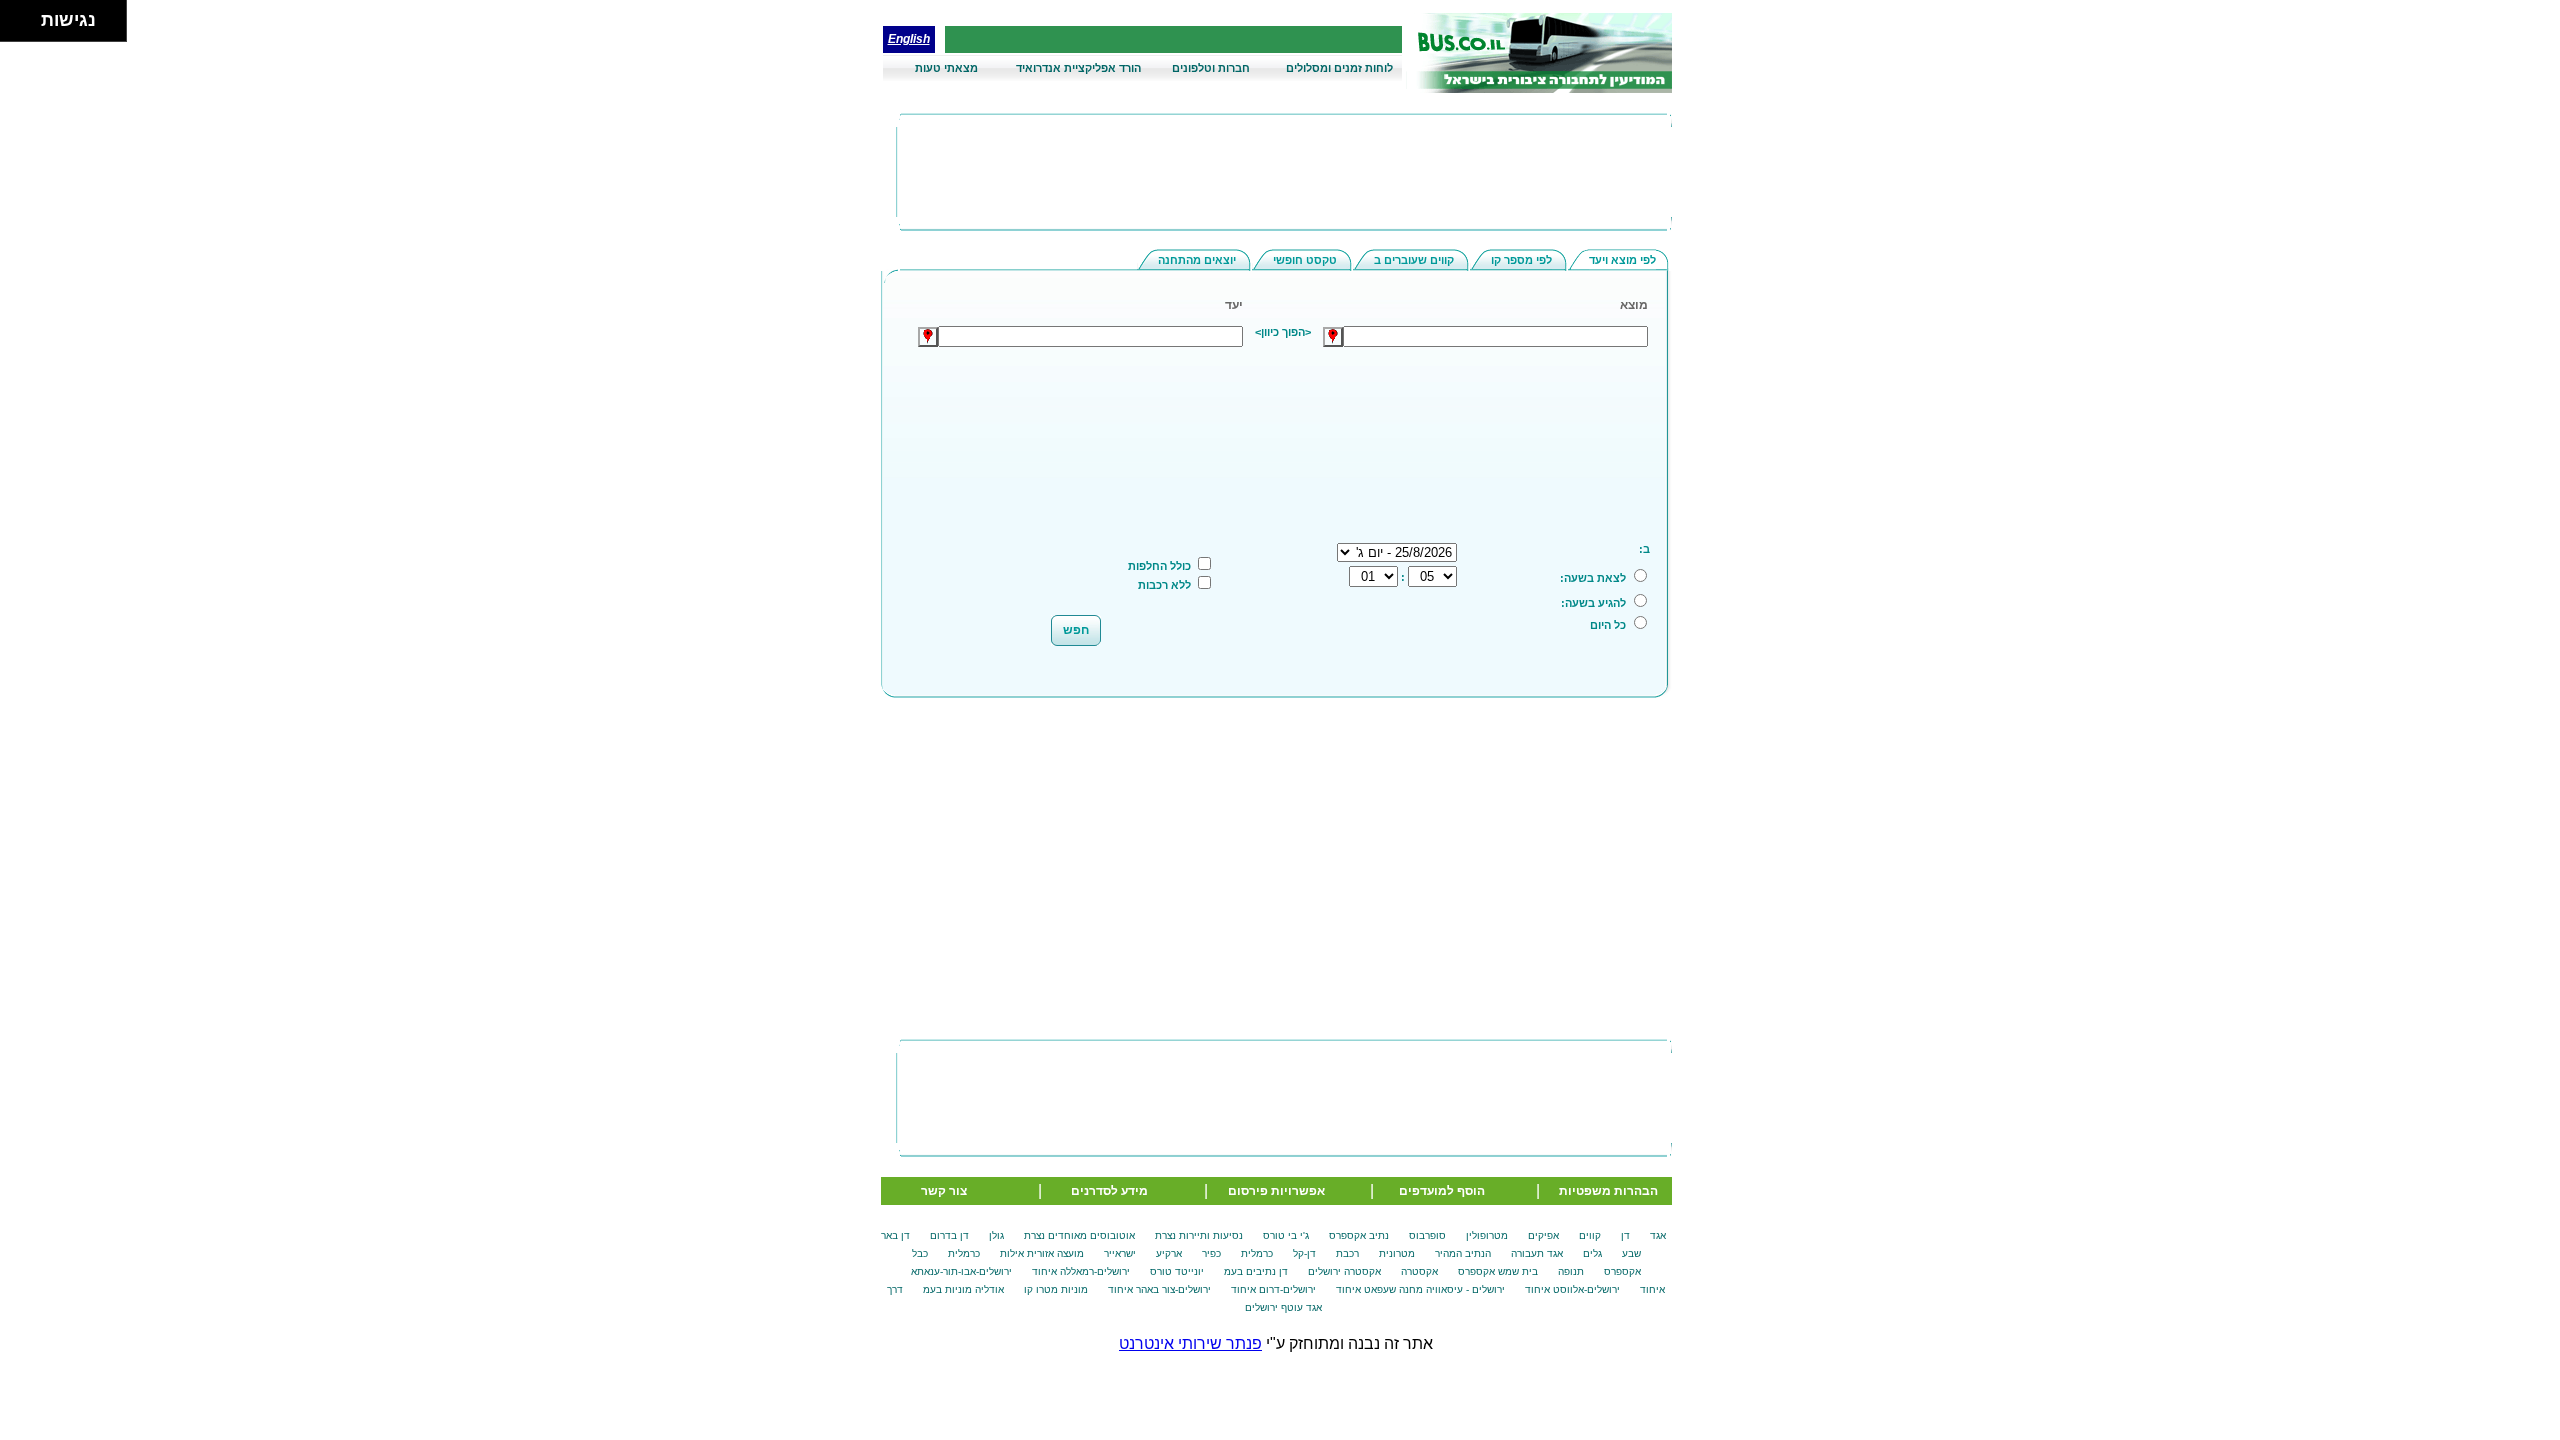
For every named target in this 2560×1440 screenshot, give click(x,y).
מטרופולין (1487, 1235)
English (909, 39)
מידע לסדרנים (1109, 1191)
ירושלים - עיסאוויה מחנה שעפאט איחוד (1420, 1289)
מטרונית (1397, 1253)
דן (1625, 1235)
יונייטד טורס (1177, 1271)
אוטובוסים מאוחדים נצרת (1079, 1235)
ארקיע (1169, 1253)
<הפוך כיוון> (1283, 332)
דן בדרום (949, 1235)
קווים (1590, 1235)
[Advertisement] (1289, 399)
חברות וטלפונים (1211, 68)
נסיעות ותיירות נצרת (1199, 1235)
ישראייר (1120, 1253)
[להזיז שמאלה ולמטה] (15, 26)
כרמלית (1257, 1253)
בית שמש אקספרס (1498, 1271)
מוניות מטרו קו (1056, 1289)
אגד (1658, 1235)
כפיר (1211, 1253)
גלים (1592, 1253)
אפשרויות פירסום (1276, 1191)
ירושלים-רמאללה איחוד (1081, 1271)
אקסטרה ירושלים (1344, 1271)
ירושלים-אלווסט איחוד (1572, 1289)
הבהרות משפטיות (1608, 1191)
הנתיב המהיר (1463, 1253)
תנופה (1571, 1271)
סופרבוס (1427, 1235)
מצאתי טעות (946, 68)
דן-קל (1304, 1253)
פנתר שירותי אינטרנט (1190, 1343)
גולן (996, 1235)
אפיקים (1543, 1235)
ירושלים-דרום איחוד (1273, 1289)
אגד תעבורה (1537, 1253)
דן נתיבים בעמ (1256, 1271)
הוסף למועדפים (1442, 1191)
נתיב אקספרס (1359, 1235)
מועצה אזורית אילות (1042, 1253)
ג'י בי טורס (1286, 1235)
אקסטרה (1419, 1271)
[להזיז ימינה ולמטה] (26, 26)
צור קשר (944, 1191)
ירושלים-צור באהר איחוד (1159, 1289)
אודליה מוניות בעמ (963, 1289)
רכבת (1347, 1253)
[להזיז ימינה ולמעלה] (26, 15)
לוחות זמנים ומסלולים (1339, 68)
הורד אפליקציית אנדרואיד (1078, 68)
